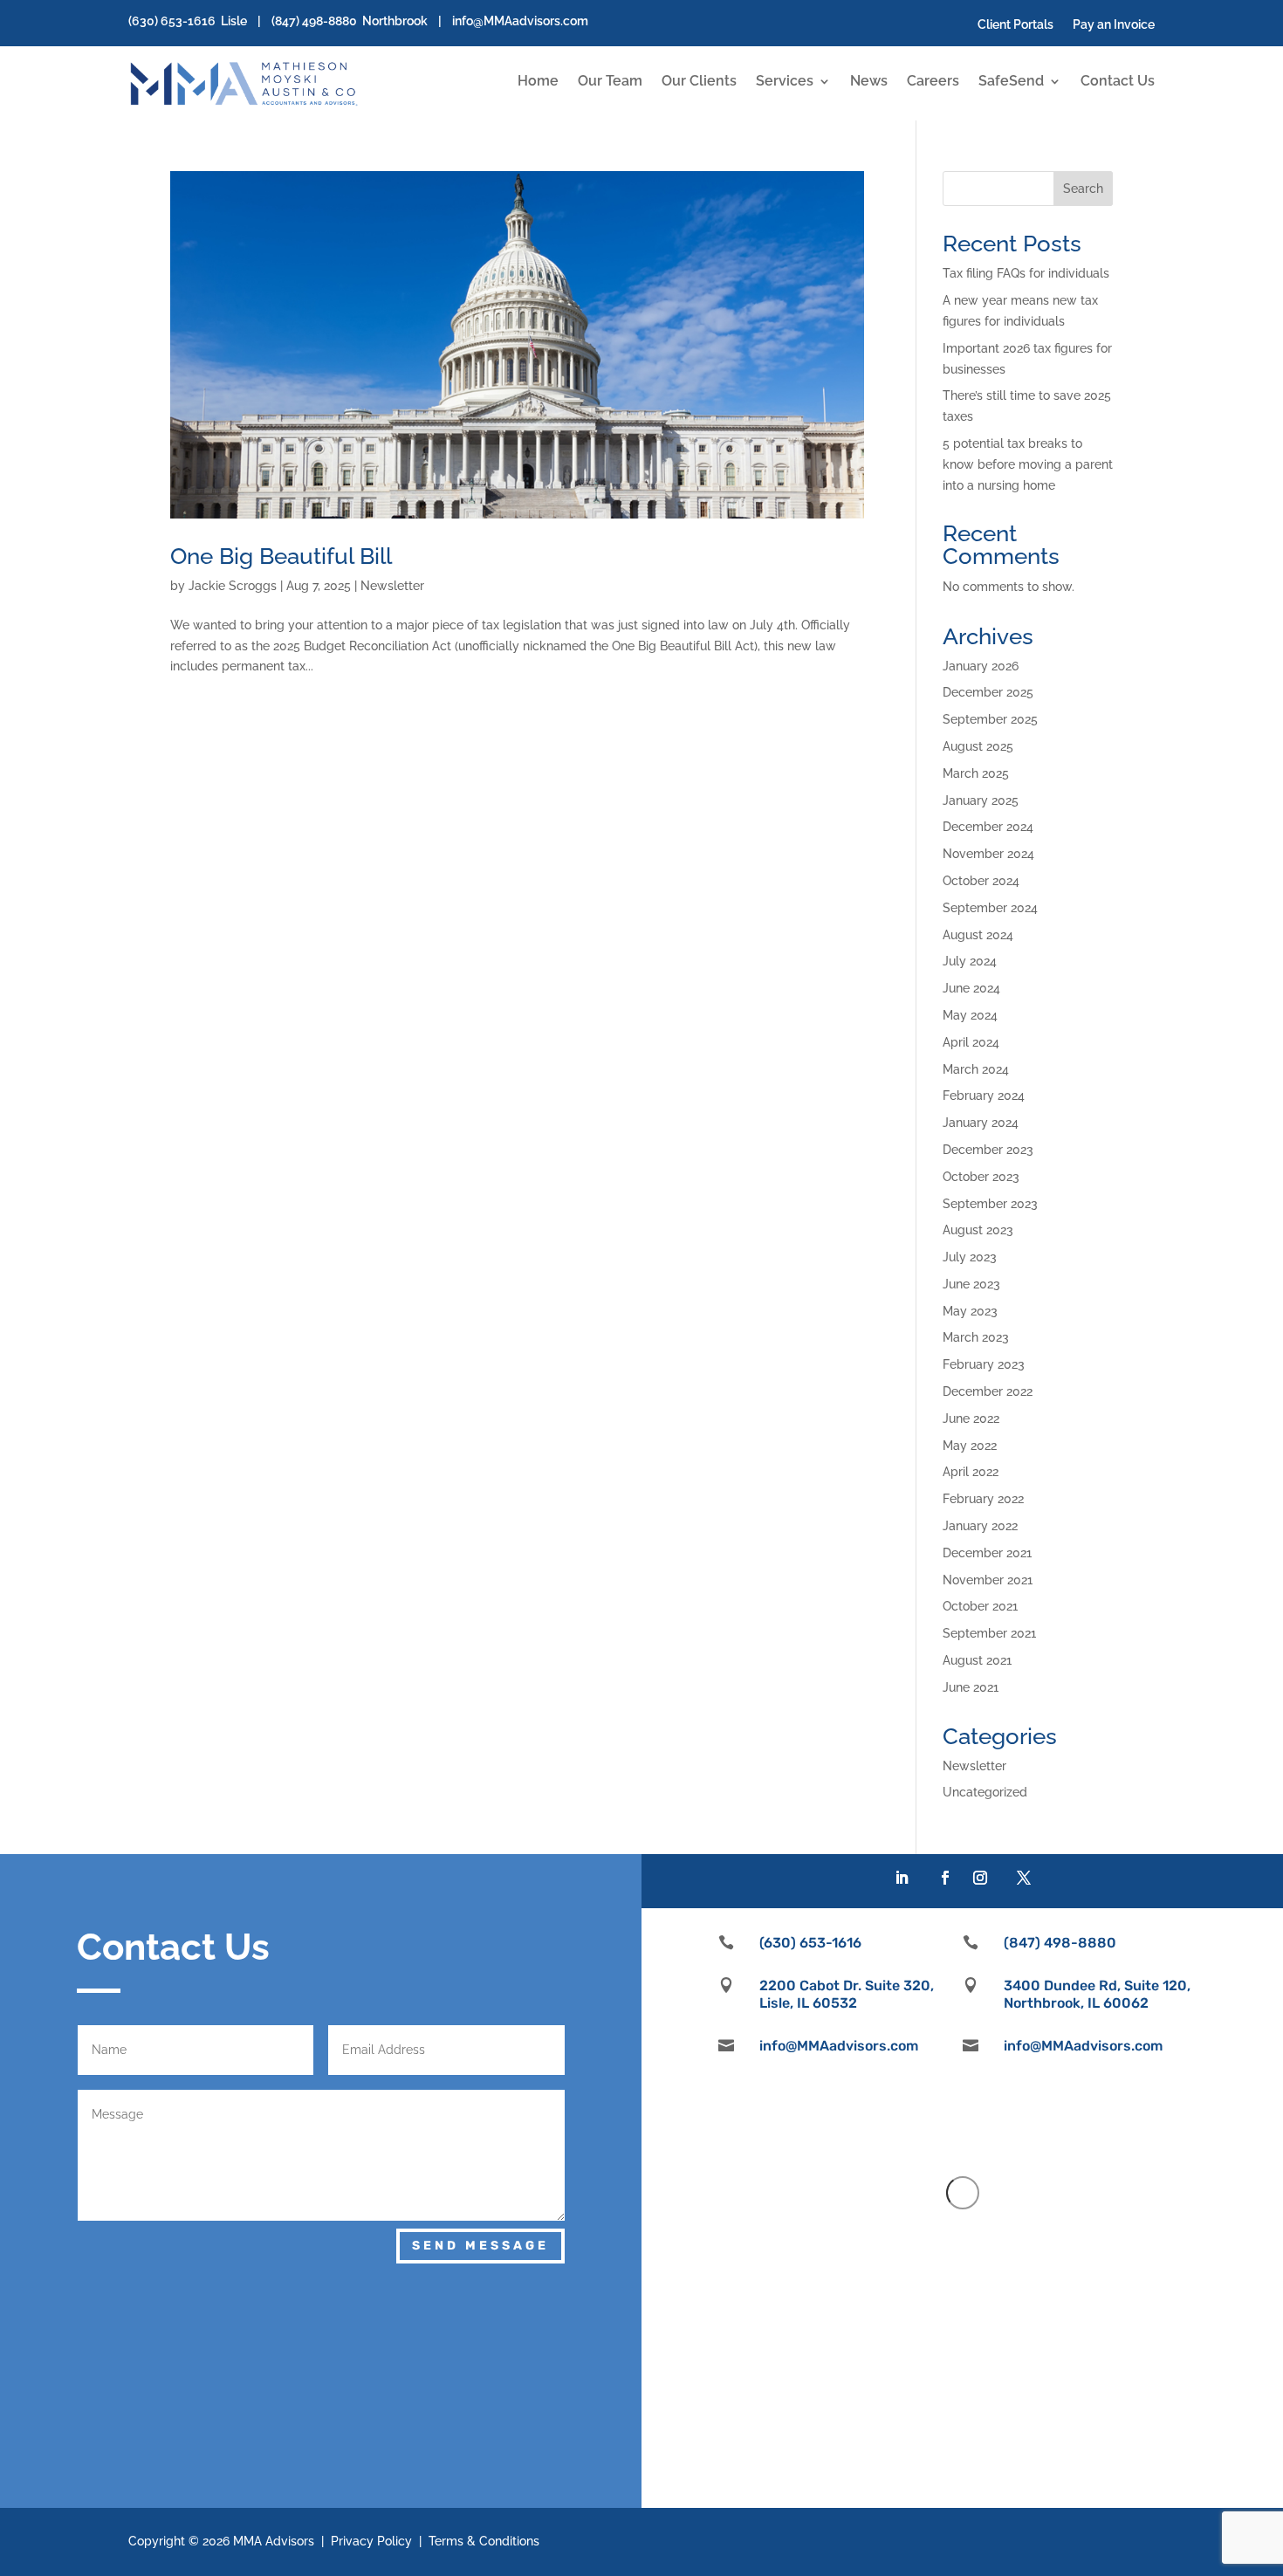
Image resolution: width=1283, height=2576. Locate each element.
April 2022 (971, 1472)
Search (1083, 189)
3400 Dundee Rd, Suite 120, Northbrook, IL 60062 (1097, 1994)
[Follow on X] (1024, 1878)
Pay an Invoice (1114, 25)
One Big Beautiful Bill (281, 556)
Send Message (480, 2246)
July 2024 (970, 961)
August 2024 (978, 935)
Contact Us (1118, 82)
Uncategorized (985, 1792)
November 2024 (988, 854)
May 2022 (970, 1446)
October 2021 (980, 1606)
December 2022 (988, 1391)
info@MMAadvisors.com (520, 21)
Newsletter (392, 586)
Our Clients (699, 82)
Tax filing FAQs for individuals (1026, 273)
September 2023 (990, 1204)
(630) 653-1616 (172, 21)
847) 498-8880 (316, 21)
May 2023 (970, 1311)
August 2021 (977, 1660)
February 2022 (983, 1499)
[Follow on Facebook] (945, 1878)
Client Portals (1015, 25)
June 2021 (971, 1687)
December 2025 (988, 692)
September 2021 (989, 1633)
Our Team (610, 82)
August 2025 (978, 746)
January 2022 (980, 1526)
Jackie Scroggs (233, 586)
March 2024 (976, 1069)
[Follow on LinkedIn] (902, 1878)
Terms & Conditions (484, 2541)
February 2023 (984, 1364)
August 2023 (978, 1230)
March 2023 (976, 1337)
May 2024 (970, 1015)
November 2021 (988, 1580)
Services (785, 82)
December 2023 (988, 1150)
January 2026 (981, 666)
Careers (933, 82)
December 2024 (988, 827)
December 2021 (987, 1553)
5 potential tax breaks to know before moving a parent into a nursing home (1028, 464)
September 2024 (990, 908)
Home (538, 82)
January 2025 (981, 800)
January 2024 (981, 1123)
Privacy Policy (371, 2541)
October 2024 (981, 881)
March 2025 (976, 773)
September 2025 (990, 719)
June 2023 (971, 1284)
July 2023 (970, 1257)
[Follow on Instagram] (980, 1878)
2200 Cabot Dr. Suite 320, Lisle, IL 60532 (847, 1994)
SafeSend (1011, 82)
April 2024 (971, 1042)
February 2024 (984, 1096)
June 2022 (971, 1419)
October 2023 (981, 1177)
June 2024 (971, 988)
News (869, 82)
